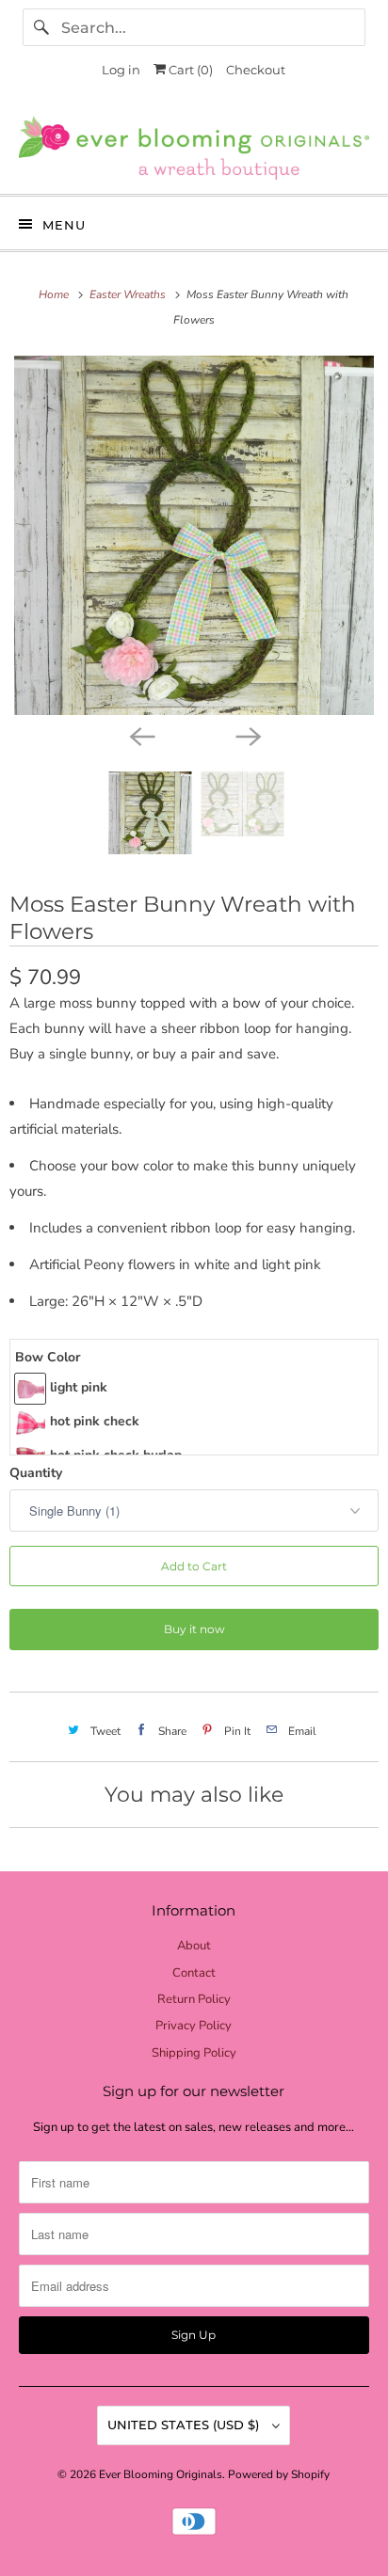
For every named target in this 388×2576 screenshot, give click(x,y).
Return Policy (194, 1999)
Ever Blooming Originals (161, 2474)
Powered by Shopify (279, 2474)
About (194, 1946)
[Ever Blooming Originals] (194, 148)
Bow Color (48, 1357)
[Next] (247, 736)
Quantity (36, 1473)
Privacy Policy (194, 2026)
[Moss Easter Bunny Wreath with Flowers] (194, 535)
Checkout (256, 70)
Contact (194, 1973)
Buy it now (194, 1629)
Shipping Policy (194, 2053)
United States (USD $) (185, 2425)
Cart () (189, 70)
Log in (121, 70)
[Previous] (141, 736)
